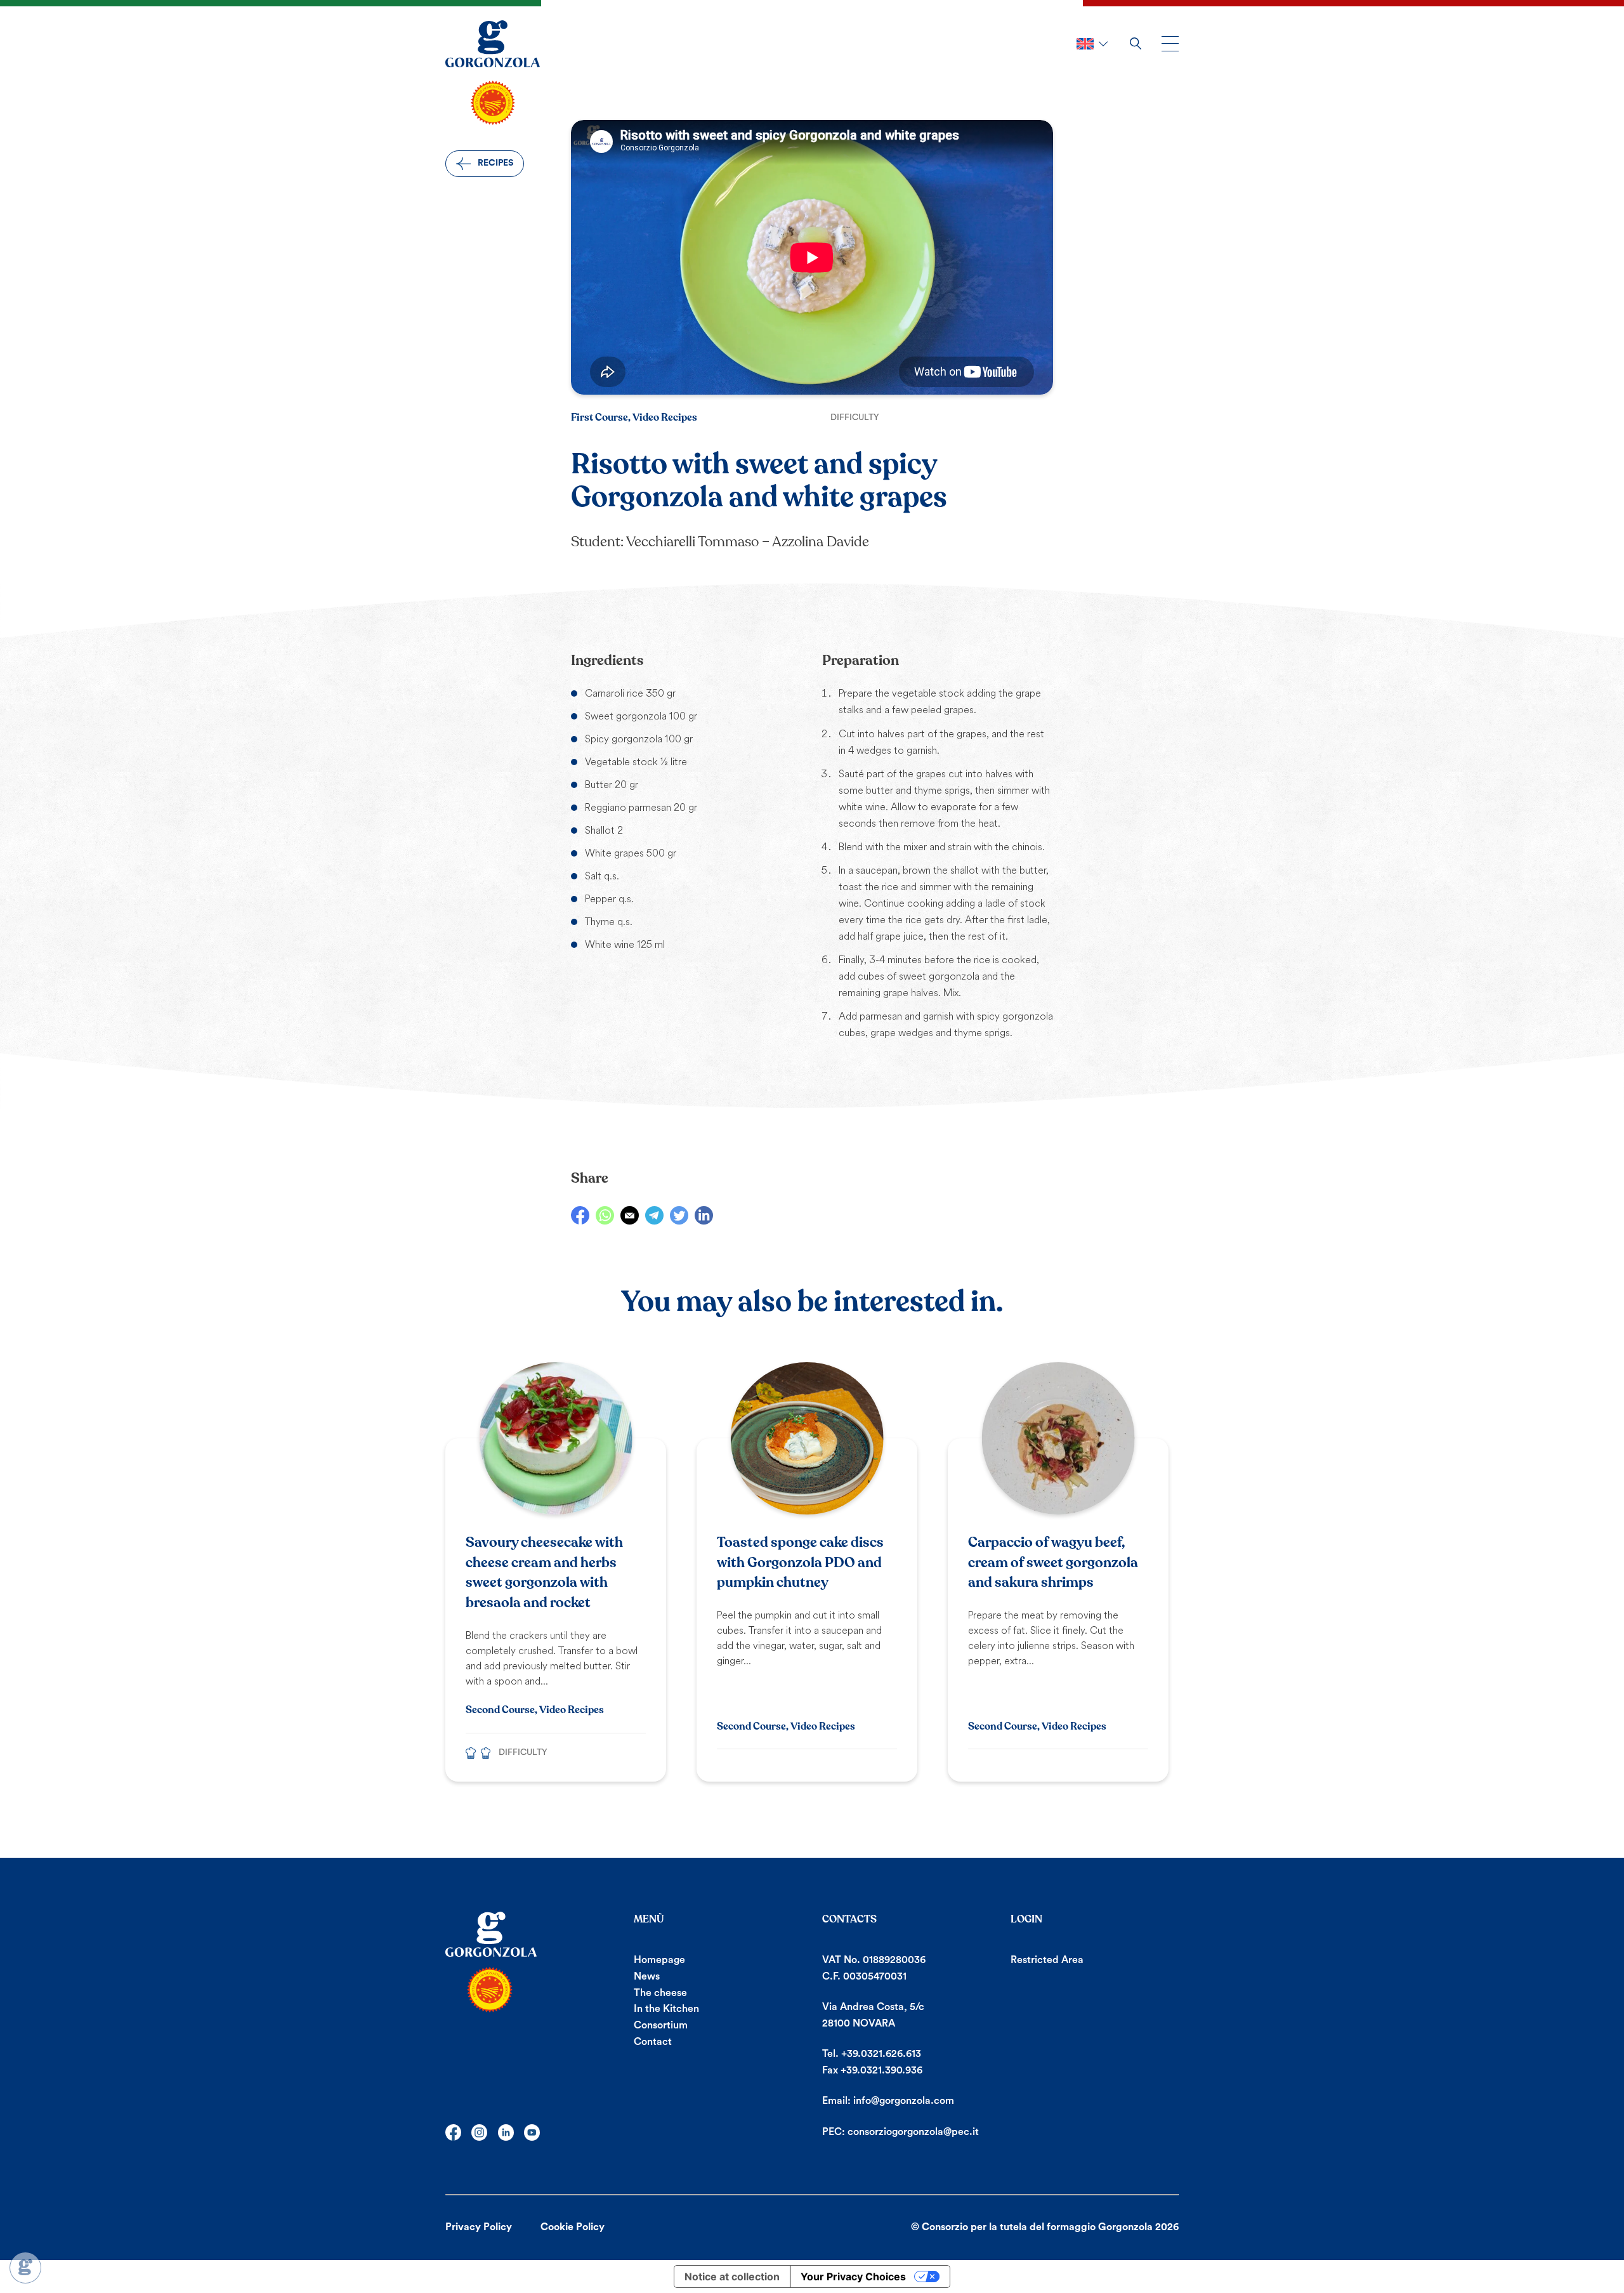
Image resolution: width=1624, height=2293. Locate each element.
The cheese (660, 1993)
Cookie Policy (573, 2227)
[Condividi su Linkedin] (704, 1215)
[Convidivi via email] (630, 1215)
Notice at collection (732, 2277)
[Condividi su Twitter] (679, 1215)
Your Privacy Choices (853, 2277)
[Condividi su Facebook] (580, 1215)
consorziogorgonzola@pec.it (913, 2132)
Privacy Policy (479, 2227)
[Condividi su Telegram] (654, 1215)
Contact (653, 2042)
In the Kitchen (666, 2009)
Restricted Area (1047, 1960)
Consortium (661, 2025)
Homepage (659, 1960)
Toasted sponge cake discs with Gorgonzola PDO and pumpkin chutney (800, 1563)
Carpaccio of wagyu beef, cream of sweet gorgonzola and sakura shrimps (1053, 1563)
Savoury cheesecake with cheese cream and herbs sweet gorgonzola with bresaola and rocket (544, 1573)
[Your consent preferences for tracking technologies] (25, 2268)
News (647, 1976)
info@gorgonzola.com (904, 2101)
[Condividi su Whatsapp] (605, 1215)
